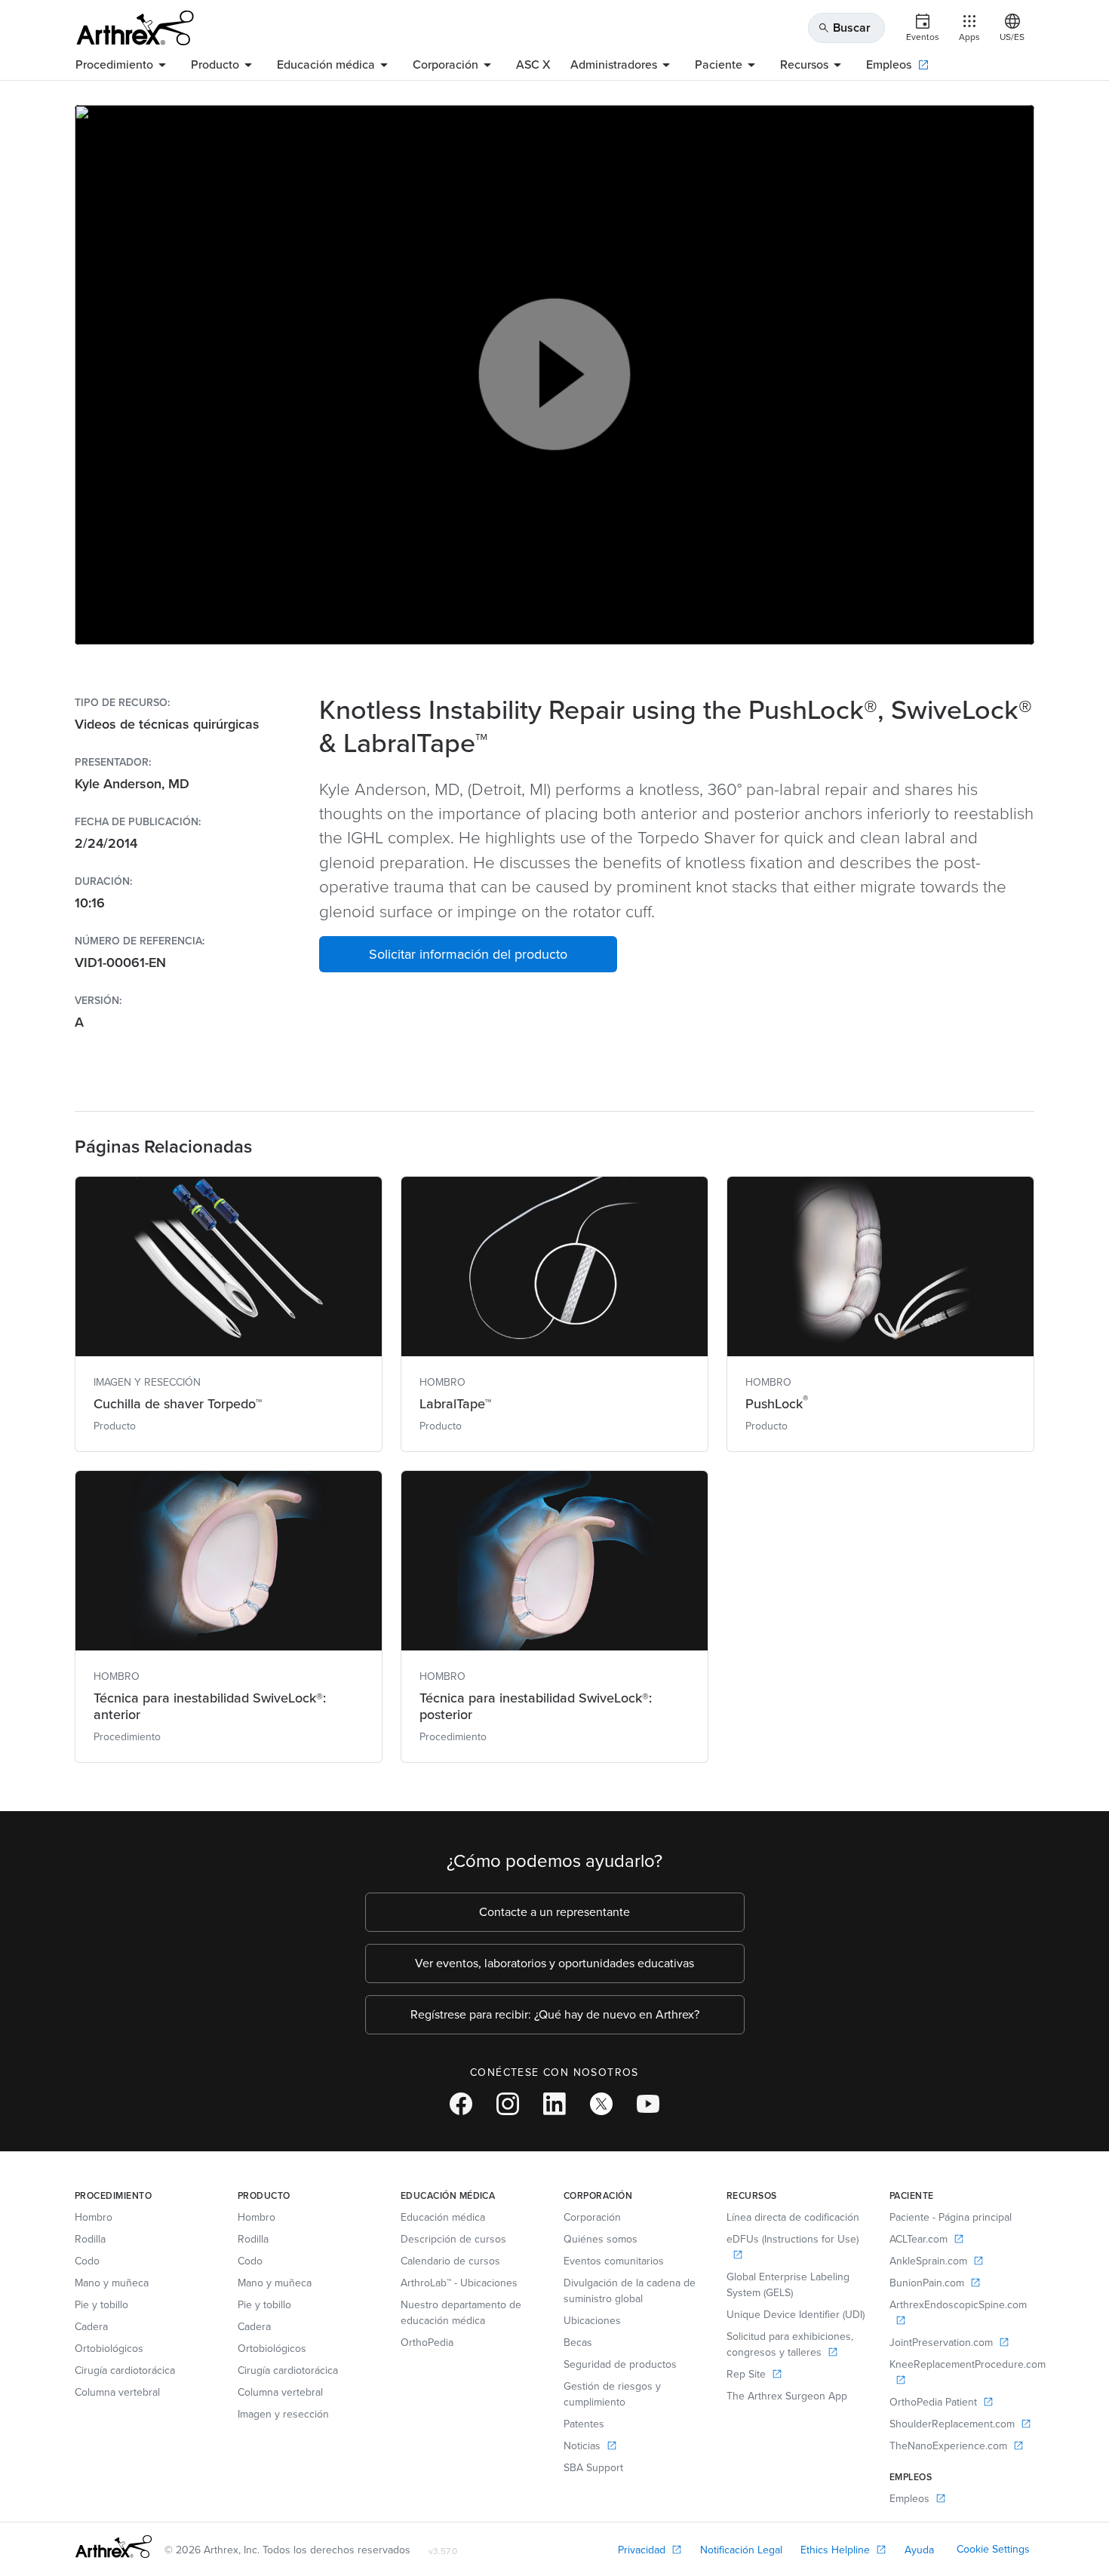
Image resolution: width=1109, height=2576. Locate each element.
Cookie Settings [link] (993, 2549)
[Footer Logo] (114, 2547)
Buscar (844, 28)
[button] (468, 954)
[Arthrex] (135, 28)
